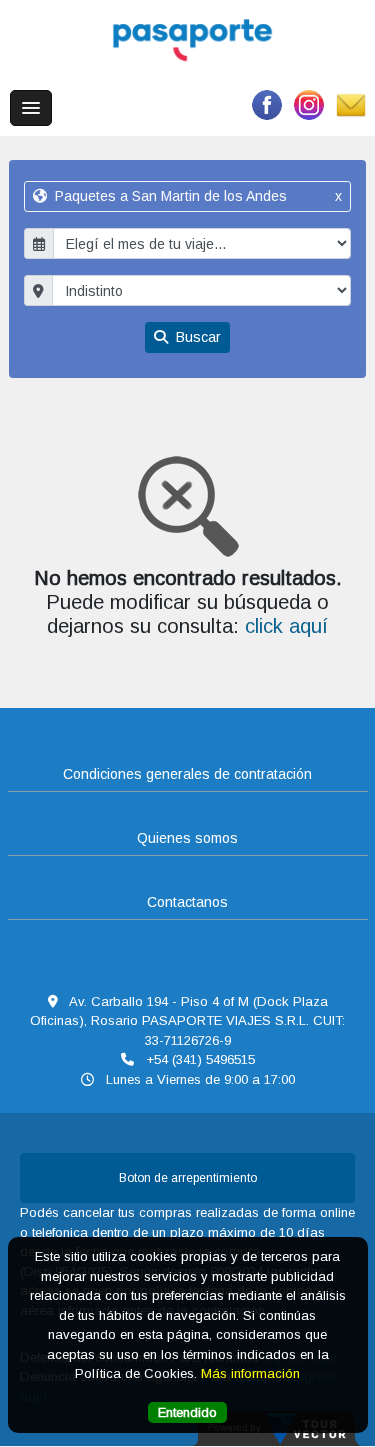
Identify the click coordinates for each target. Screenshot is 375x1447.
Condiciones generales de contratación (187, 774)
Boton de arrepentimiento (188, 1178)
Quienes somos (187, 838)
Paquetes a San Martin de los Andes (196, 196)
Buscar (196, 337)
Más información (250, 1373)
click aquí (286, 626)
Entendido (187, 1412)
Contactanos (187, 902)
